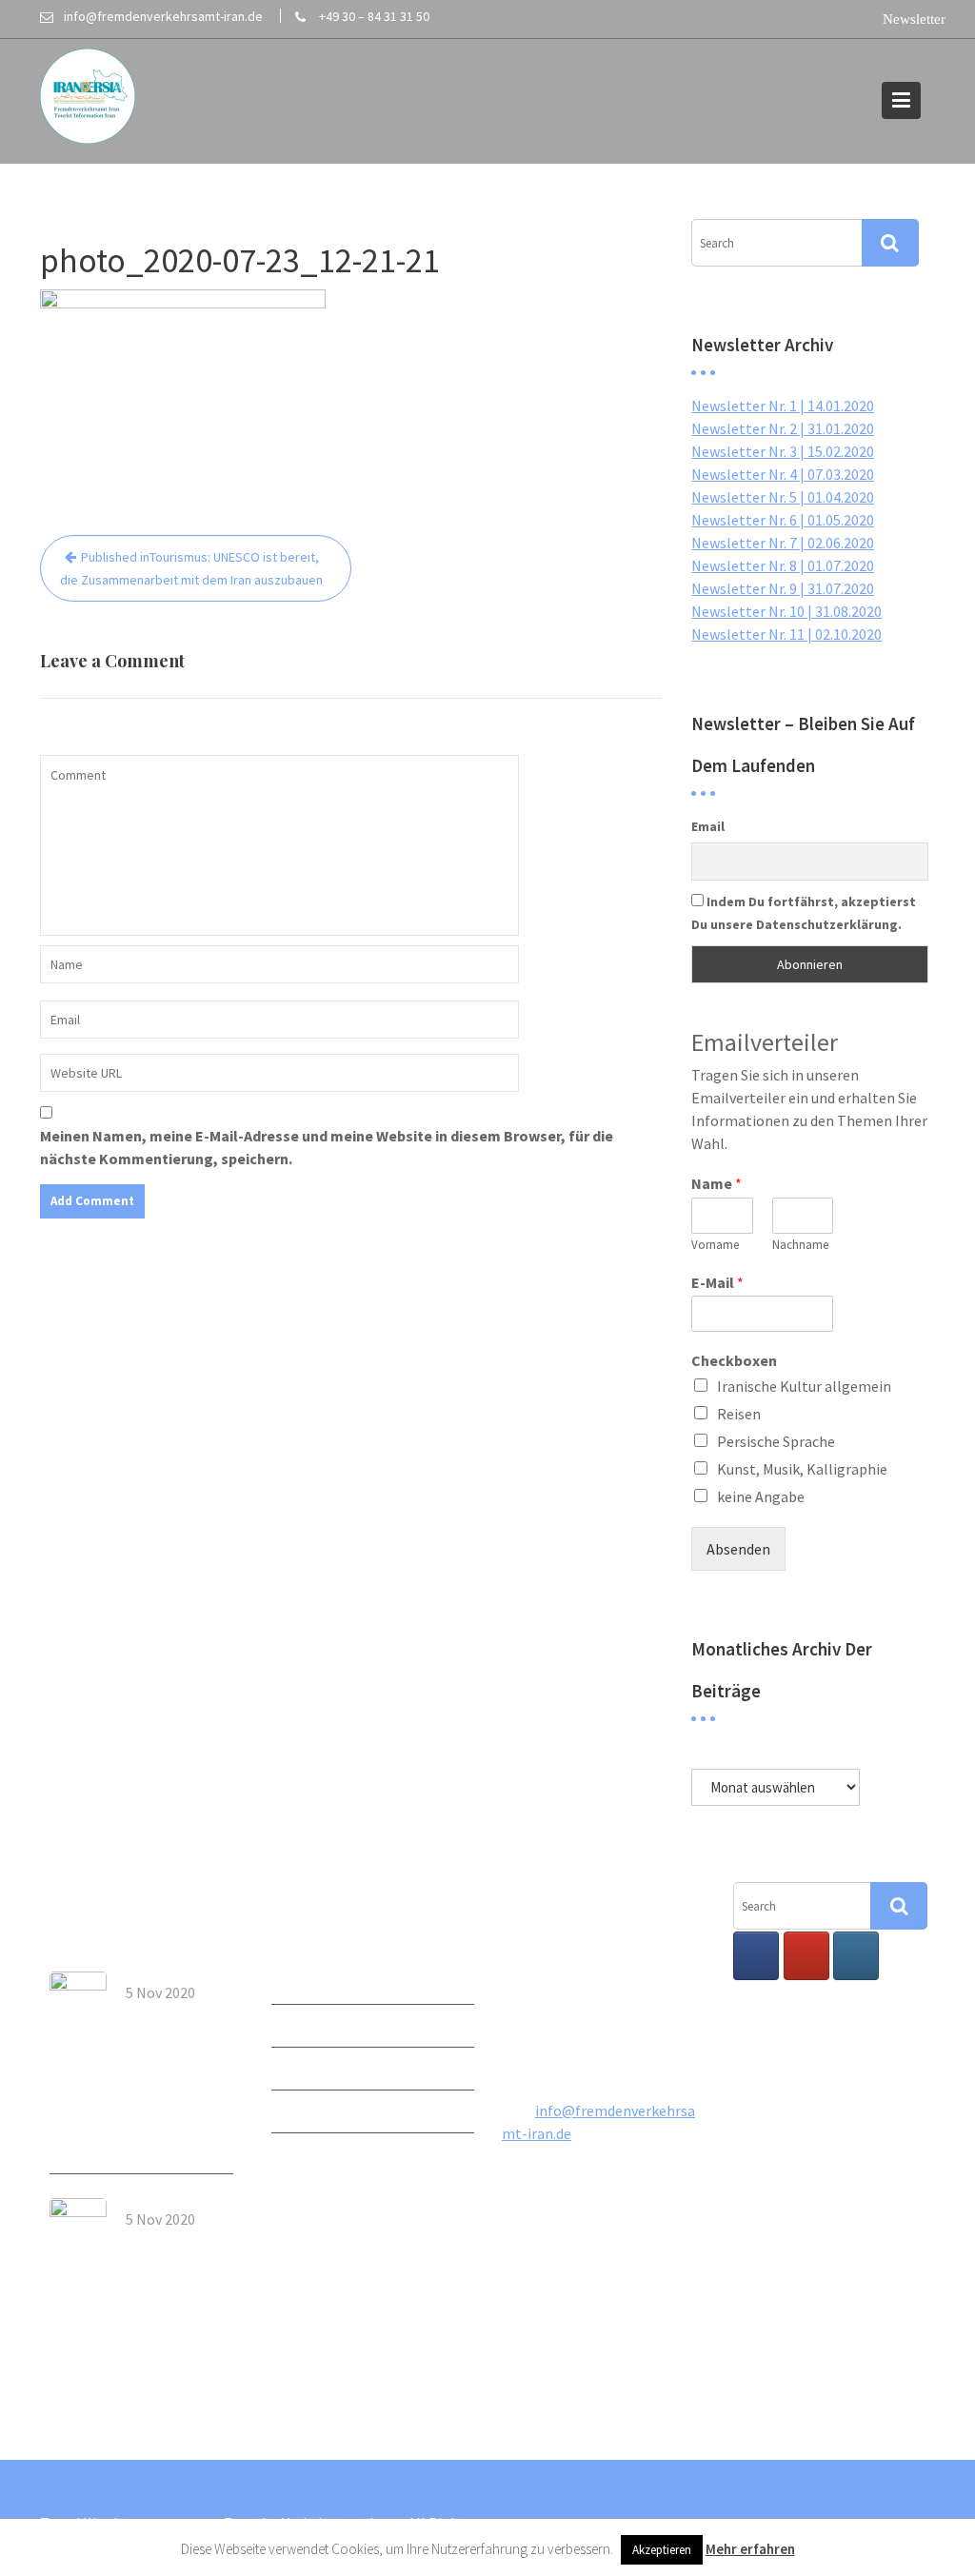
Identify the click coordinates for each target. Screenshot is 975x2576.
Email (708, 826)
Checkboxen (734, 1360)
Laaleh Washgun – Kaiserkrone (169, 2029)
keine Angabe (761, 1496)
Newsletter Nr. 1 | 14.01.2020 (783, 406)
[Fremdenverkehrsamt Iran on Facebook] (756, 1956)
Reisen (739, 1414)
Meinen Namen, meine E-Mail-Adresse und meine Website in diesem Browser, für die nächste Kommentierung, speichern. (327, 1147)
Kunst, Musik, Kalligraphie (802, 1469)
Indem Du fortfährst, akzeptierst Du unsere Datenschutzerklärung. (804, 913)
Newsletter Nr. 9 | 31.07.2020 (783, 588)
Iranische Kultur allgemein (804, 1386)
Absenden (738, 1549)
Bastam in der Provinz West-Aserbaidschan (177, 2255)
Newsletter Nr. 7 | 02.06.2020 (783, 543)
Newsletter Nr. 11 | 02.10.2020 (786, 634)
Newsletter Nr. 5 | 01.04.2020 (783, 497)
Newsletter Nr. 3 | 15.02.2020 (783, 451)
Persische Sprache (776, 1441)
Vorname (715, 1245)
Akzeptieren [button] (662, 2550)
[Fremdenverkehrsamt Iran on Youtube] (806, 1956)
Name (716, 1183)
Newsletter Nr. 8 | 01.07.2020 (783, 565)
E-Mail (717, 1282)
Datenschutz (313, 2154)
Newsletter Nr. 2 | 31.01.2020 (783, 428)
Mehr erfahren (750, 2549)
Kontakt (299, 2069)
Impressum (308, 2111)
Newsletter (308, 1983)
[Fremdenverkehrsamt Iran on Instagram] (856, 1956)
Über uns (300, 2026)
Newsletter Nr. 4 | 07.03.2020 (783, 474)
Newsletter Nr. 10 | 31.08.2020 (786, 611)
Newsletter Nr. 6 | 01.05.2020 (783, 520)
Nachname (800, 1245)
